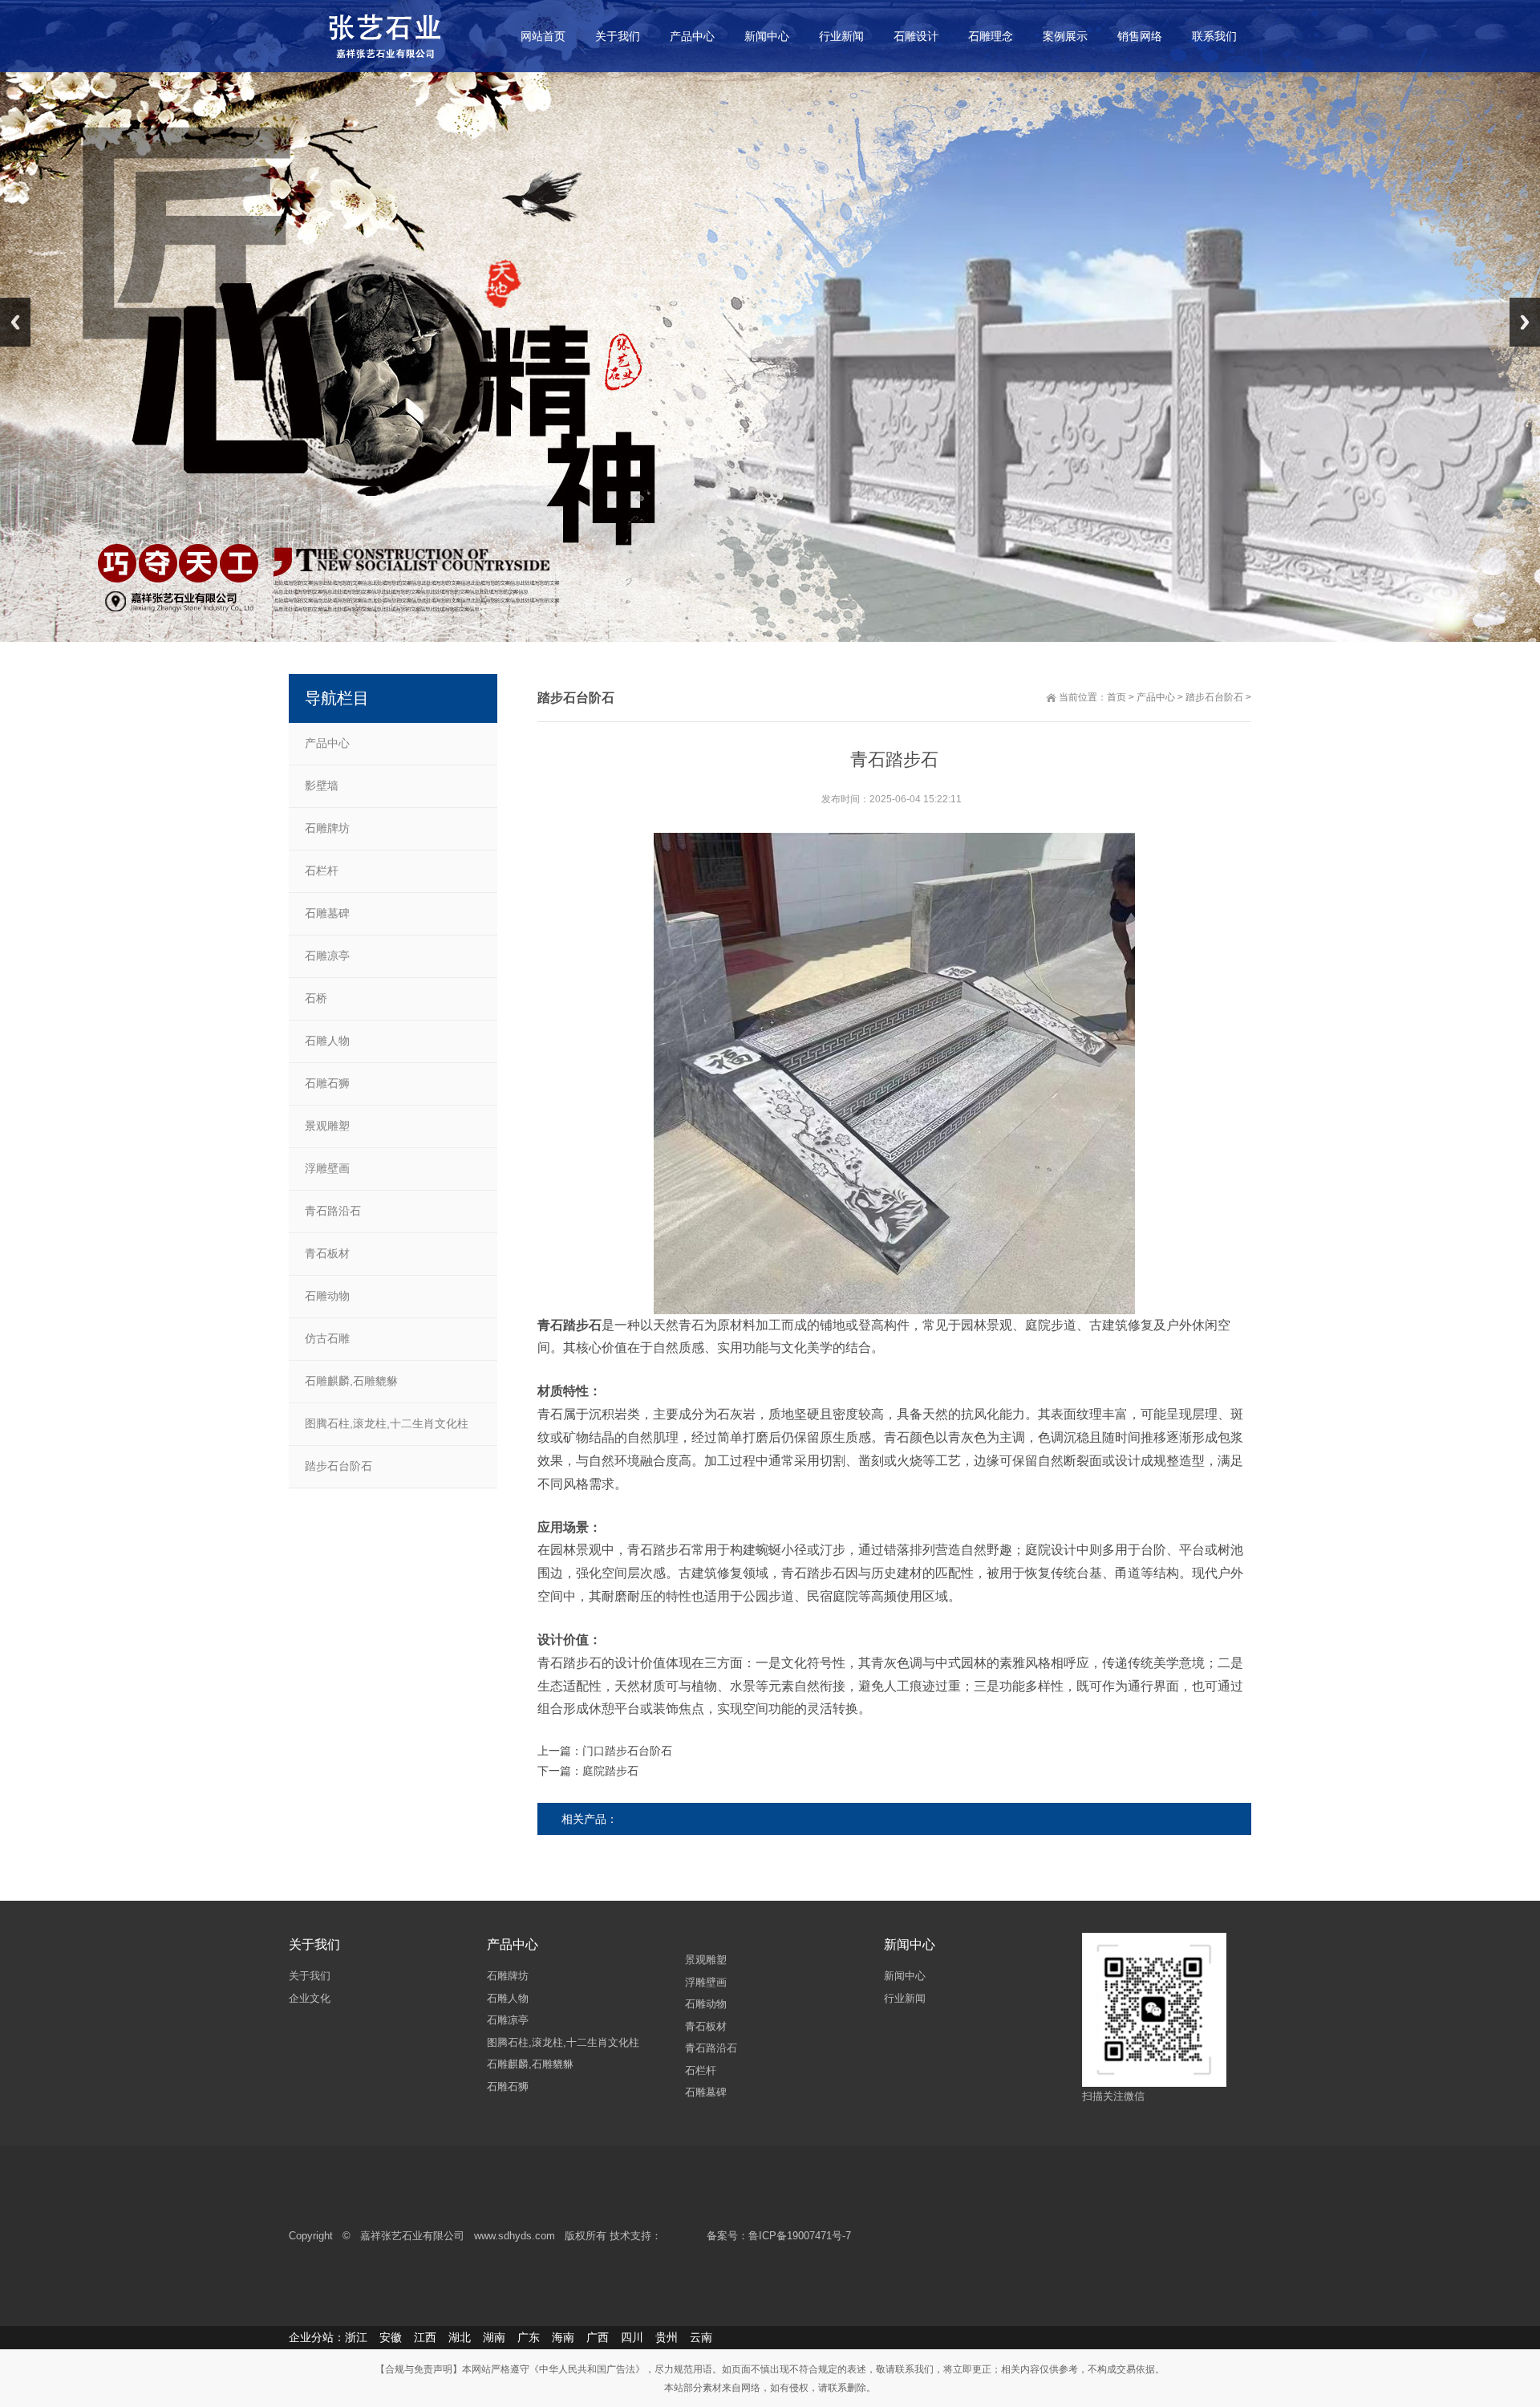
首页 (1116, 697)
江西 (425, 2337)
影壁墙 (322, 785)
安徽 (391, 2337)
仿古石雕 (327, 1338)
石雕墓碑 (327, 913)
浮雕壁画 (327, 1168)
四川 (632, 2337)
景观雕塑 (327, 1126)
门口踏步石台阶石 (627, 1751)
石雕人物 (327, 1041)
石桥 (316, 998)
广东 (529, 2337)
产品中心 (327, 743)
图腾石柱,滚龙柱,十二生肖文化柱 (387, 1423)
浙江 (356, 2337)
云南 (701, 2337)
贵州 (667, 2337)
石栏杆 (322, 871)
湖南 (494, 2337)
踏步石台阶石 (338, 1466)
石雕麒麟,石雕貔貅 (351, 1381)
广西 (598, 2337)
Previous (15, 322)
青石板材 (327, 1253)
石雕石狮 (327, 1083)
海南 (563, 2337)
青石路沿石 (333, 1211)
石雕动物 (327, 1296)
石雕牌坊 (327, 828)
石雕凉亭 (327, 956)
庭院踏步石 (610, 1771)
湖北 (460, 2337)
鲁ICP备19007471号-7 (800, 2237)
